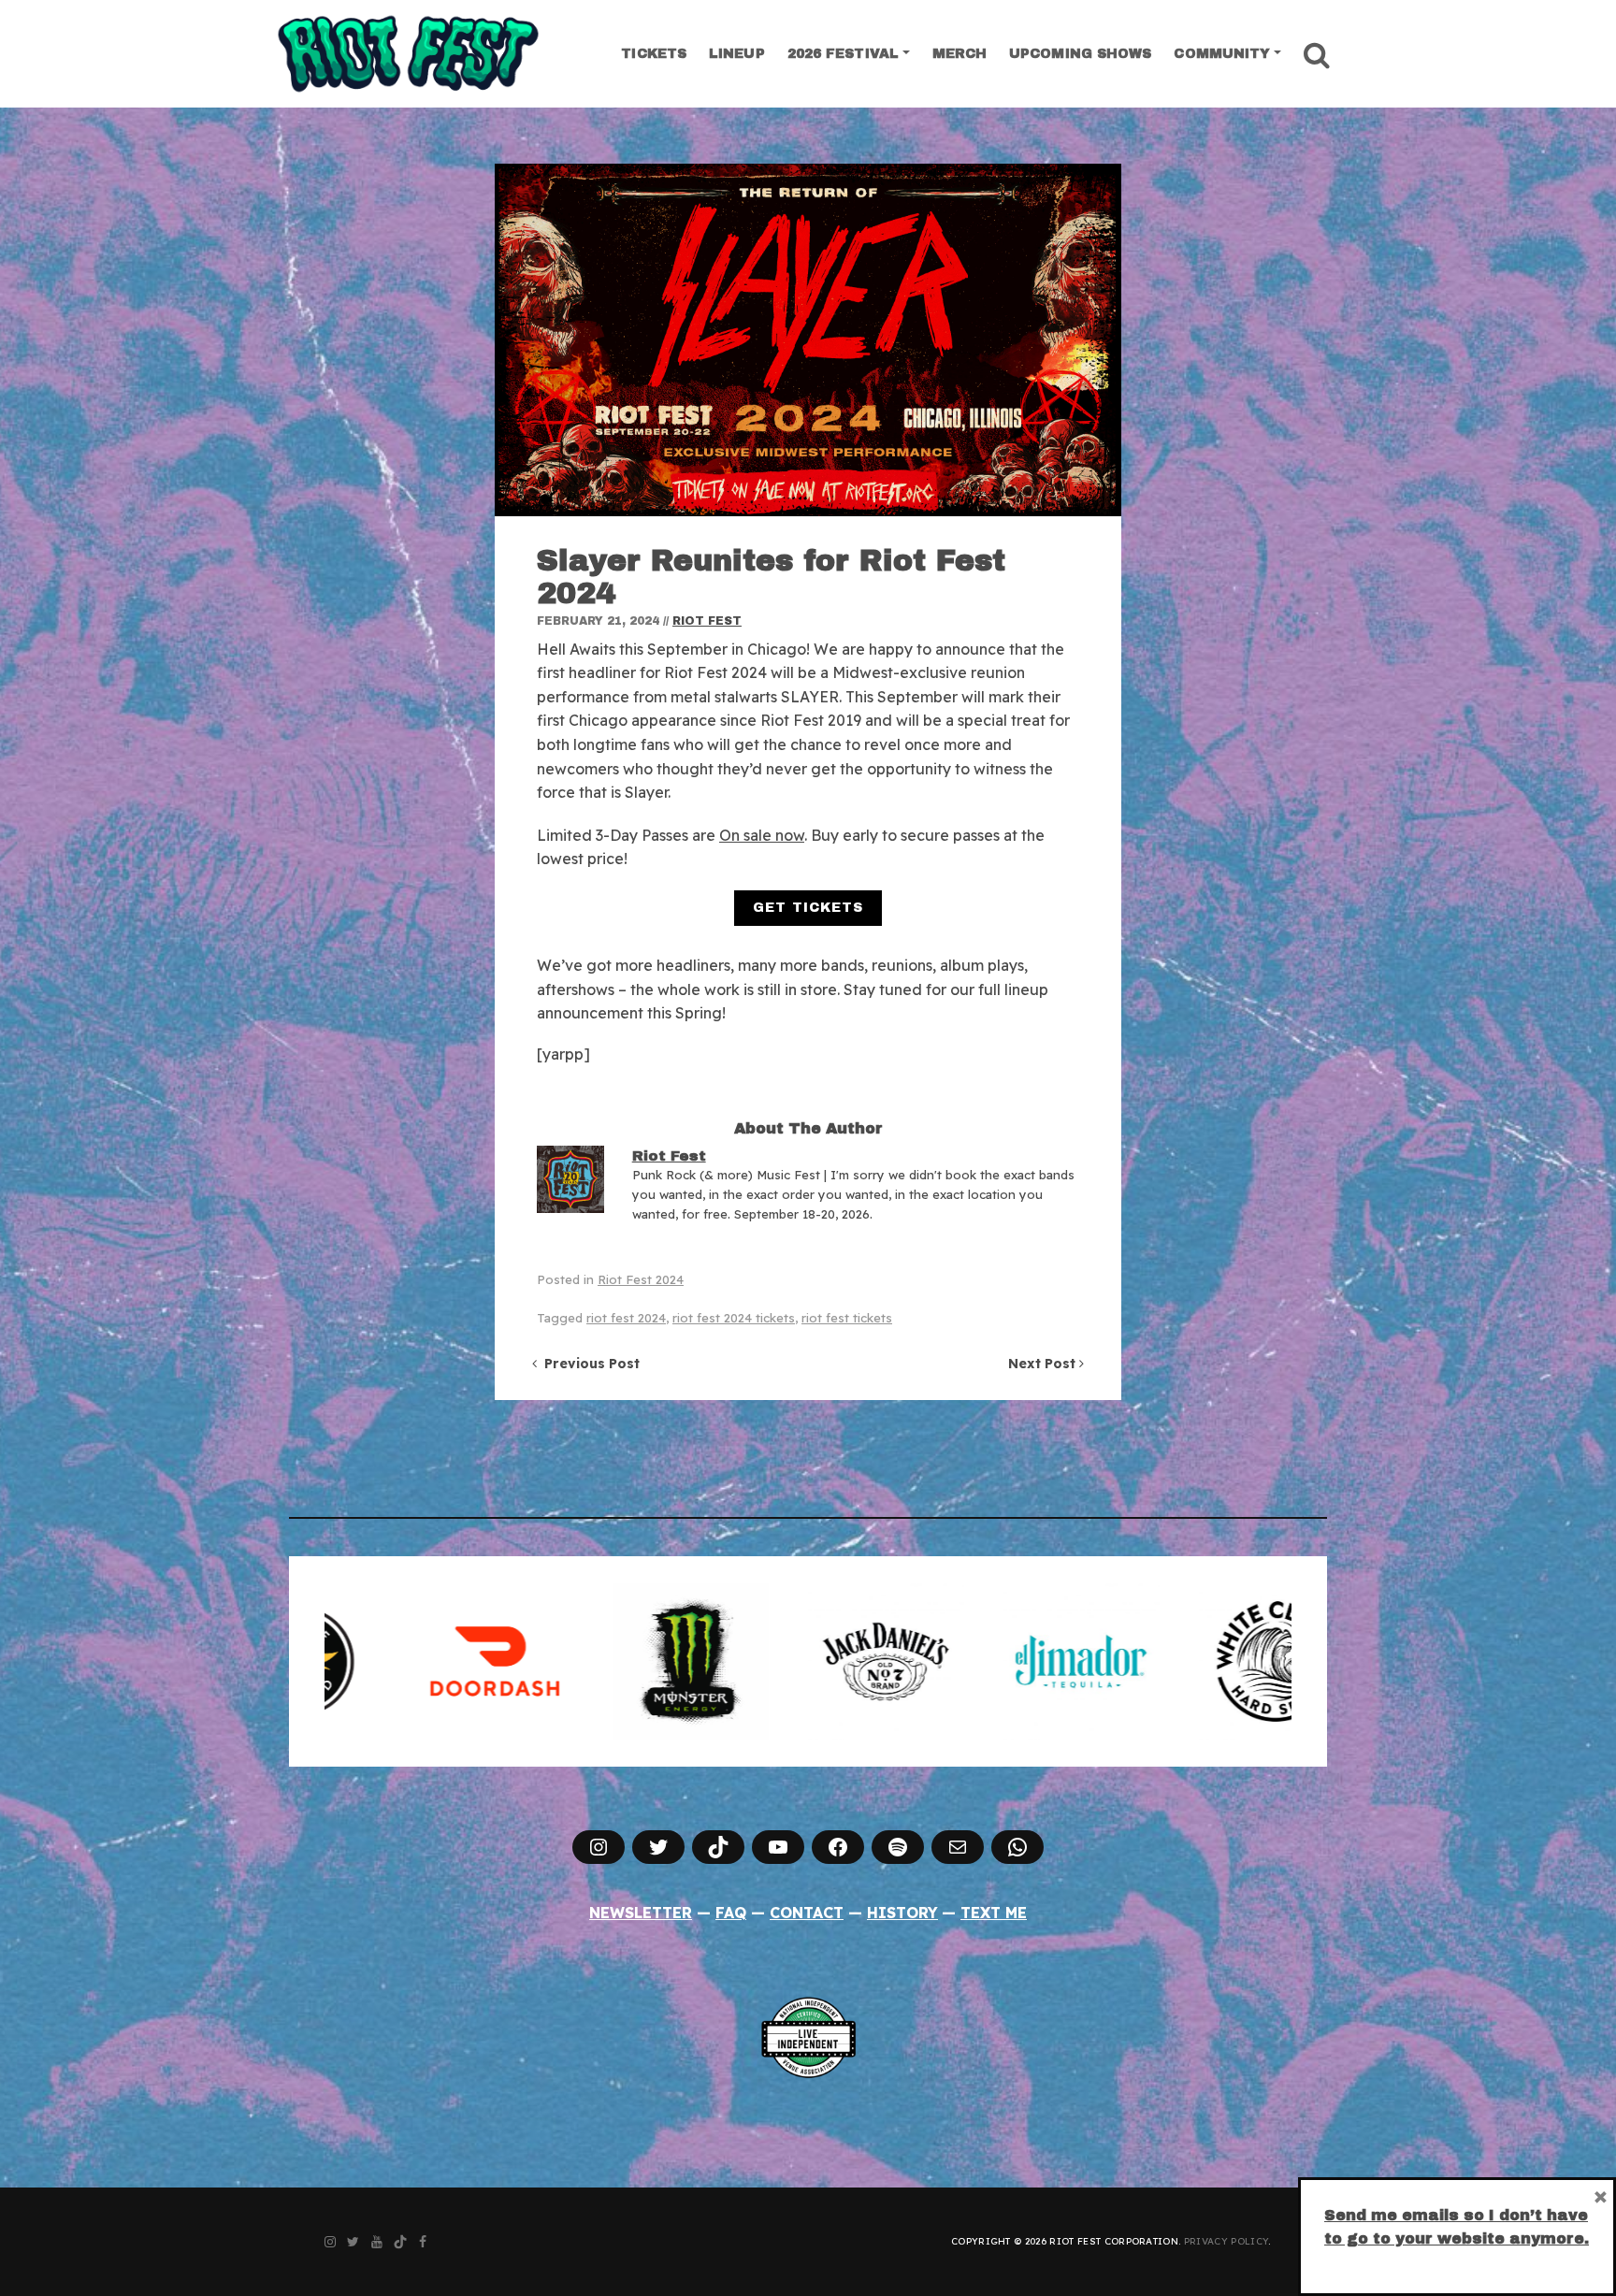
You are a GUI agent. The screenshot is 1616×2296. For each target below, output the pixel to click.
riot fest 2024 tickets (734, 1318)
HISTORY (902, 1913)
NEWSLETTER (641, 1913)
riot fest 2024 (626, 1318)
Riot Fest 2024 (641, 1279)
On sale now (762, 835)
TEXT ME (994, 1913)
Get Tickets (808, 908)
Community (1222, 54)
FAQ (731, 1913)
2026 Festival (843, 54)
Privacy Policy (1226, 2241)
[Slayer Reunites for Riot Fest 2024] (808, 340)
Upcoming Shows (1080, 54)
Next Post (1044, 1364)
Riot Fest (707, 621)
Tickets (654, 54)
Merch (960, 54)
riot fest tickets (847, 1318)
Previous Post (588, 1364)
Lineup (737, 54)
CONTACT (807, 1913)
